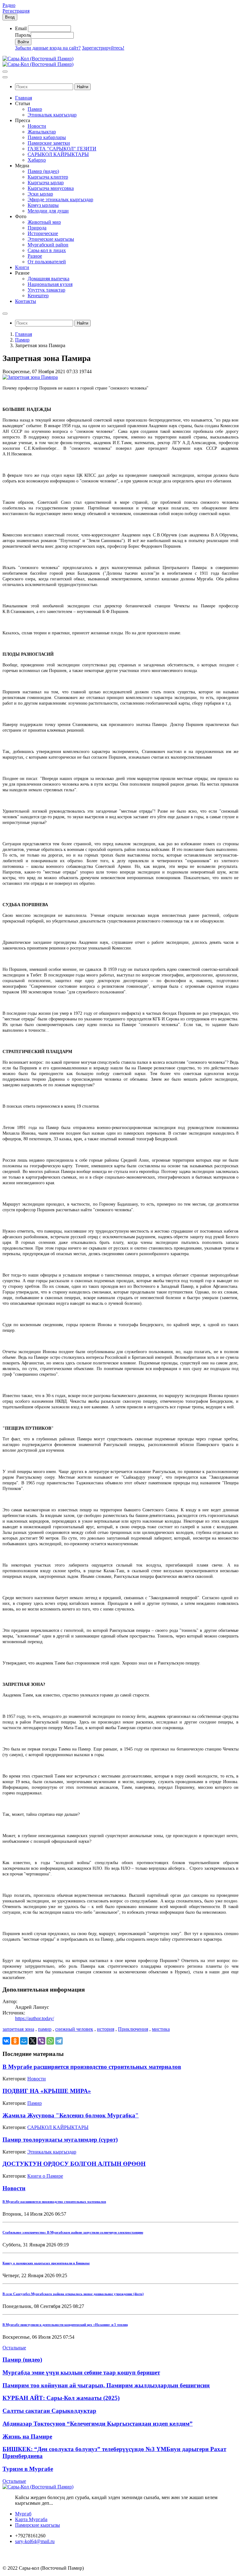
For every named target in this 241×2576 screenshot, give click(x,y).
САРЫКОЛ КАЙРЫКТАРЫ (58, 2127)
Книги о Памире (45, 2176)
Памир (22, 340)
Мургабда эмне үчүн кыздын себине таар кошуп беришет (81, 2372)
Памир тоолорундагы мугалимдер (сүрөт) (60, 2140)
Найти (83, 87)
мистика (161, 2029)
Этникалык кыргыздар (52, 2152)
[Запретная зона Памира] (30, 377)
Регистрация (16, 11)
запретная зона (18, 2029)
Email (21, 28)
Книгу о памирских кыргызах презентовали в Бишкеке (46, 2263)
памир (45, 2029)
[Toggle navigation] (5, 72)
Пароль (23, 35)
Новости (37, 2079)
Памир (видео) (22, 2360)
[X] (33, 2041)
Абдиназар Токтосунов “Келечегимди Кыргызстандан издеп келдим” (98, 2424)
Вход (10, 17)
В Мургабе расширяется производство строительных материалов (92, 2067)
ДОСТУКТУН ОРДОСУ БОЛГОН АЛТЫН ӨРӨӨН (74, 2164)
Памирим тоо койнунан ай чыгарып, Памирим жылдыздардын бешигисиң (106, 2385)
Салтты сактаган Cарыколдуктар (49, 2411)
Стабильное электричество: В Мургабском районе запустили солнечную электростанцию (73, 2232)
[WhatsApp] (50, 2041)
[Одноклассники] (15, 2041)
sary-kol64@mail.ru (35, 2541)
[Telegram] (59, 2041)
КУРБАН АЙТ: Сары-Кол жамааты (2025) (61, 2398)
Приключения (133, 2029)
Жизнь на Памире (27, 2436)
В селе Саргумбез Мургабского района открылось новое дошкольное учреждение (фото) (73, 2294)
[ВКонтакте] (6, 2041)
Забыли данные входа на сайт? (48, 48)
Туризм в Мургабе (28, 2469)
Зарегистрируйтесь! (103, 48)
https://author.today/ (35, 2018)
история (106, 2029)
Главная (24, 334)
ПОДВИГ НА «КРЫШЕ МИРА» (47, 2091)
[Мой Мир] (24, 2041)
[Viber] (41, 2041)
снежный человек (74, 2029)
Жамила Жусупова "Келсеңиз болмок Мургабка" (71, 2115)
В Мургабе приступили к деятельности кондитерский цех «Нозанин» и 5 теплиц (65, 2325)
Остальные (14, 2348)
